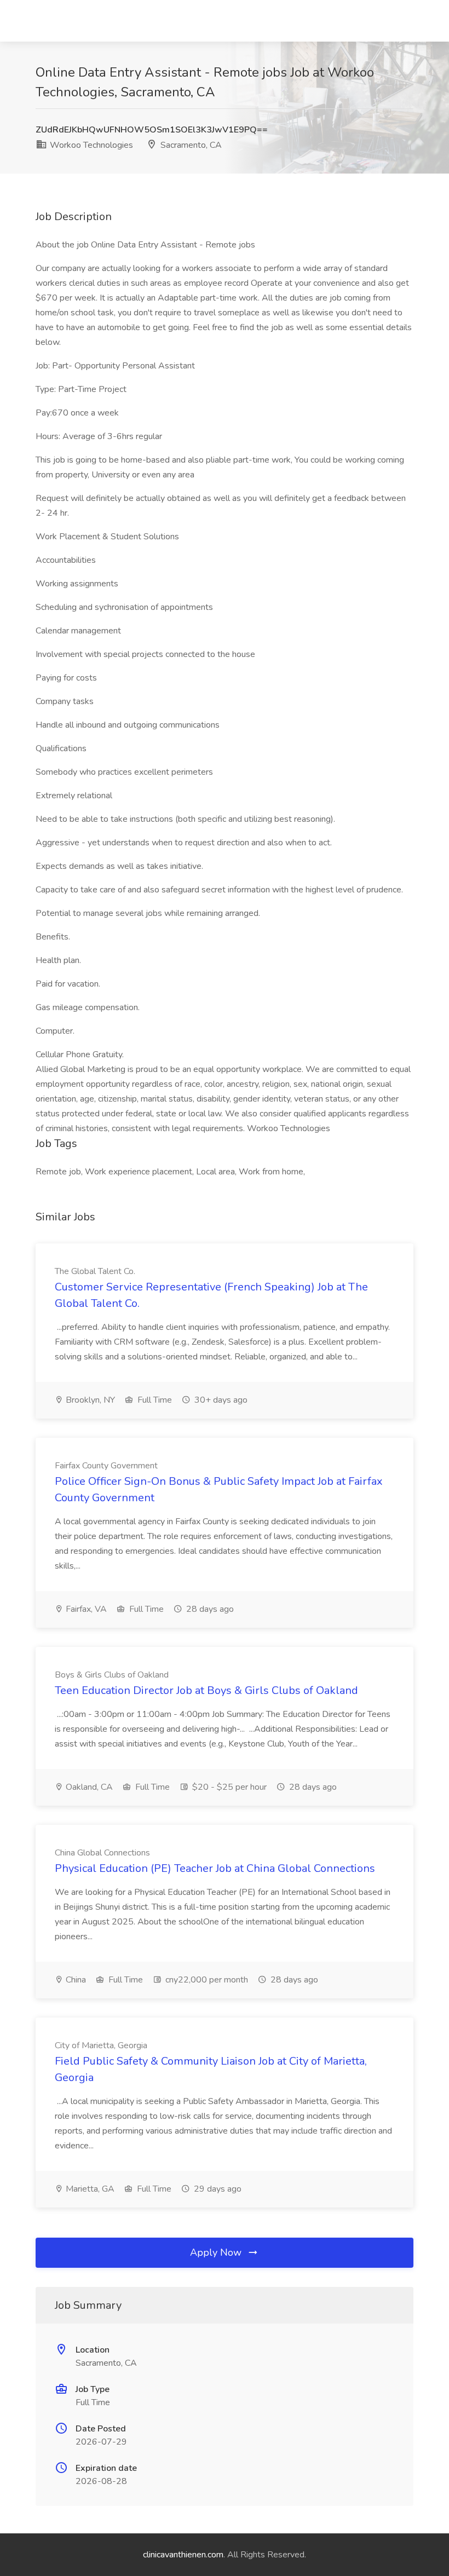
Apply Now (217, 2252)
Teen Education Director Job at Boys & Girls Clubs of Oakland (206, 1690)
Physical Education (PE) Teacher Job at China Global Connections (215, 1868)
